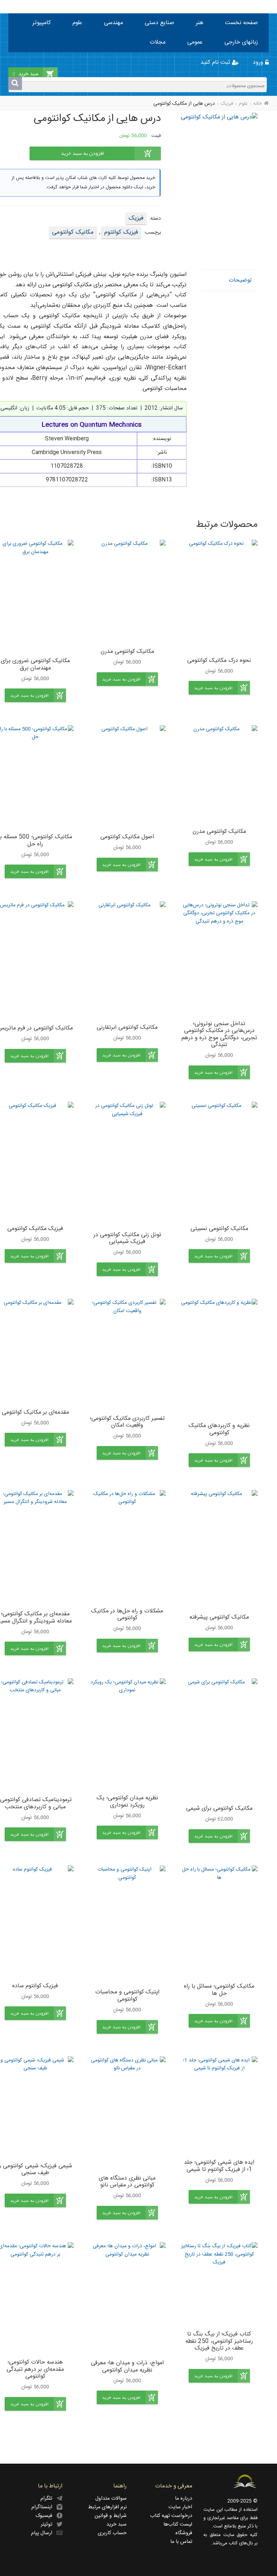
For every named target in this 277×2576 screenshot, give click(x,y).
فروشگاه (184, 2533)
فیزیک (227, 104)
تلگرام (49, 2499)
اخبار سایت (180, 2507)
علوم (77, 23)
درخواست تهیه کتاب (171, 2516)
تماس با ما (181, 2542)
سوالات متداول (111, 2499)
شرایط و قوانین (111, 2516)
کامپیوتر (42, 23)
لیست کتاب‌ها (178, 2525)
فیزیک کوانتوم (121, 232)
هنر (200, 23)
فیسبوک (46, 2516)
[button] (219, 688)
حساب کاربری (112, 2533)
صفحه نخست (241, 23)
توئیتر (49, 2525)
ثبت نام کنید (216, 62)
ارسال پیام (44, 2533)
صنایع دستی (159, 23)
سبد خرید (116, 2525)
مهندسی (113, 23)
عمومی (195, 42)
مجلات (158, 42)
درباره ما (184, 2499)
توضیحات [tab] (240, 280)
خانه (257, 104)
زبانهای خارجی (241, 42)
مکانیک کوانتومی (73, 232)
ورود (259, 62)
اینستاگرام (44, 2507)
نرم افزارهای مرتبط (107, 2507)
